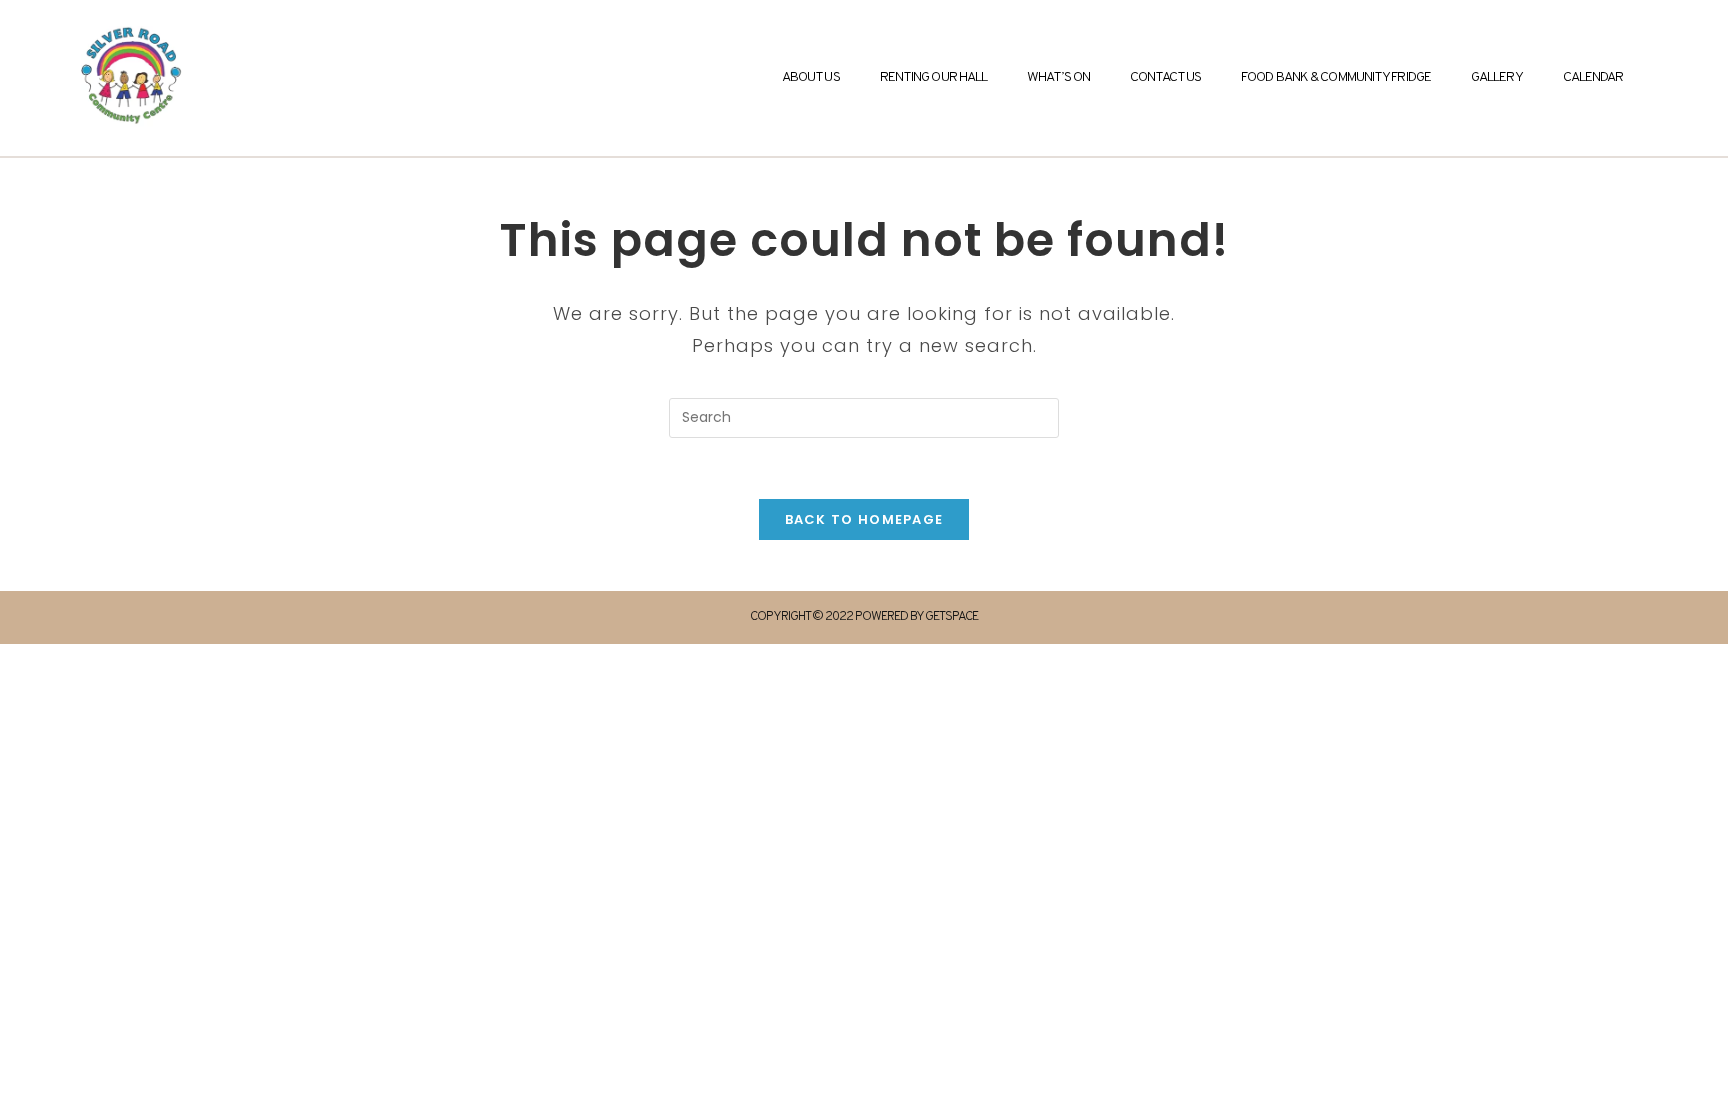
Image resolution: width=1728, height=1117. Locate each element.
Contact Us (1165, 77)
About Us (811, 77)
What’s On (1058, 77)
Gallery (1497, 77)
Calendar (1593, 77)
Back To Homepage (864, 519)
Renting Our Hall (934, 77)
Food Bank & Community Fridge (1336, 77)
